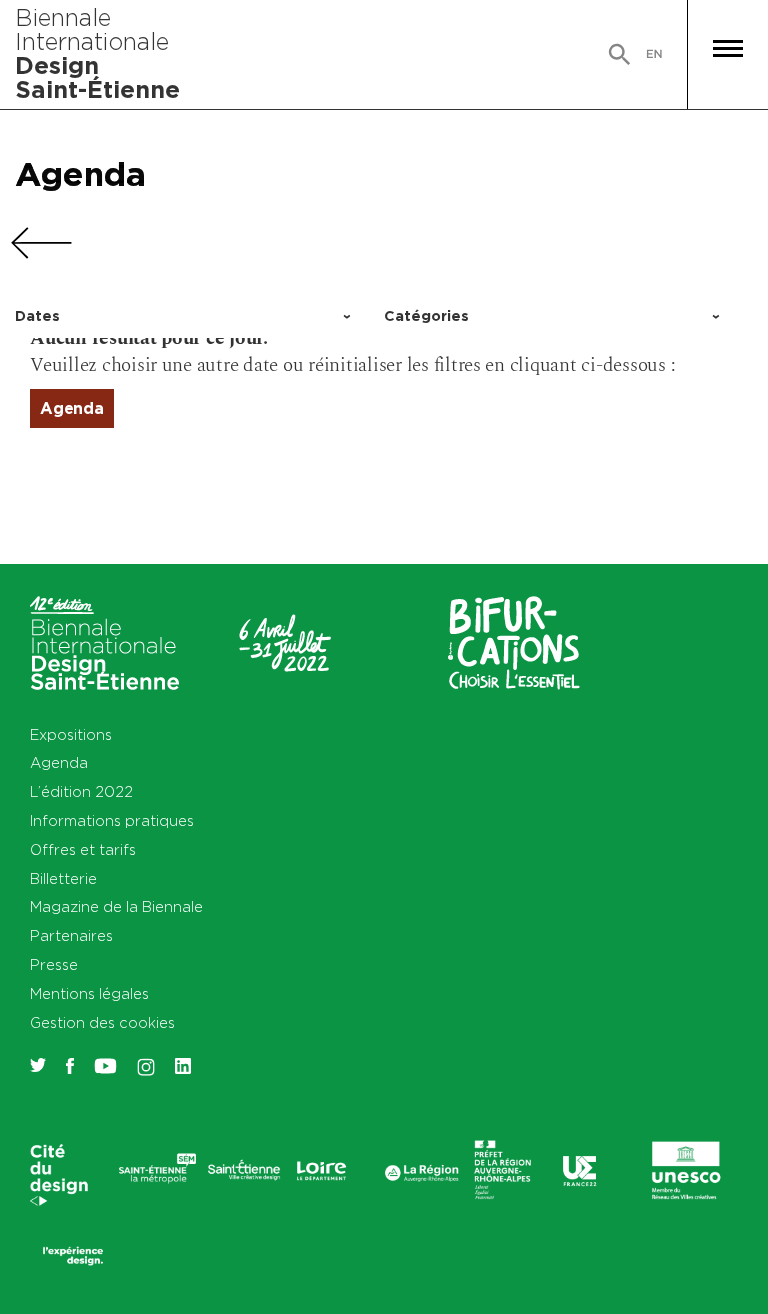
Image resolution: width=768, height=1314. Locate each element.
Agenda (80, 173)
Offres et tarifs (83, 849)
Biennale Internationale (97, 53)
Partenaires (71, 935)
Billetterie (63, 878)
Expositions (71, 734)
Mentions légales (89, 993)
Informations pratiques (112, 820)
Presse (54, 964)
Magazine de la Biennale (116, 906)
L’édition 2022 (81, 791)
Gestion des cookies (102, 1022)
